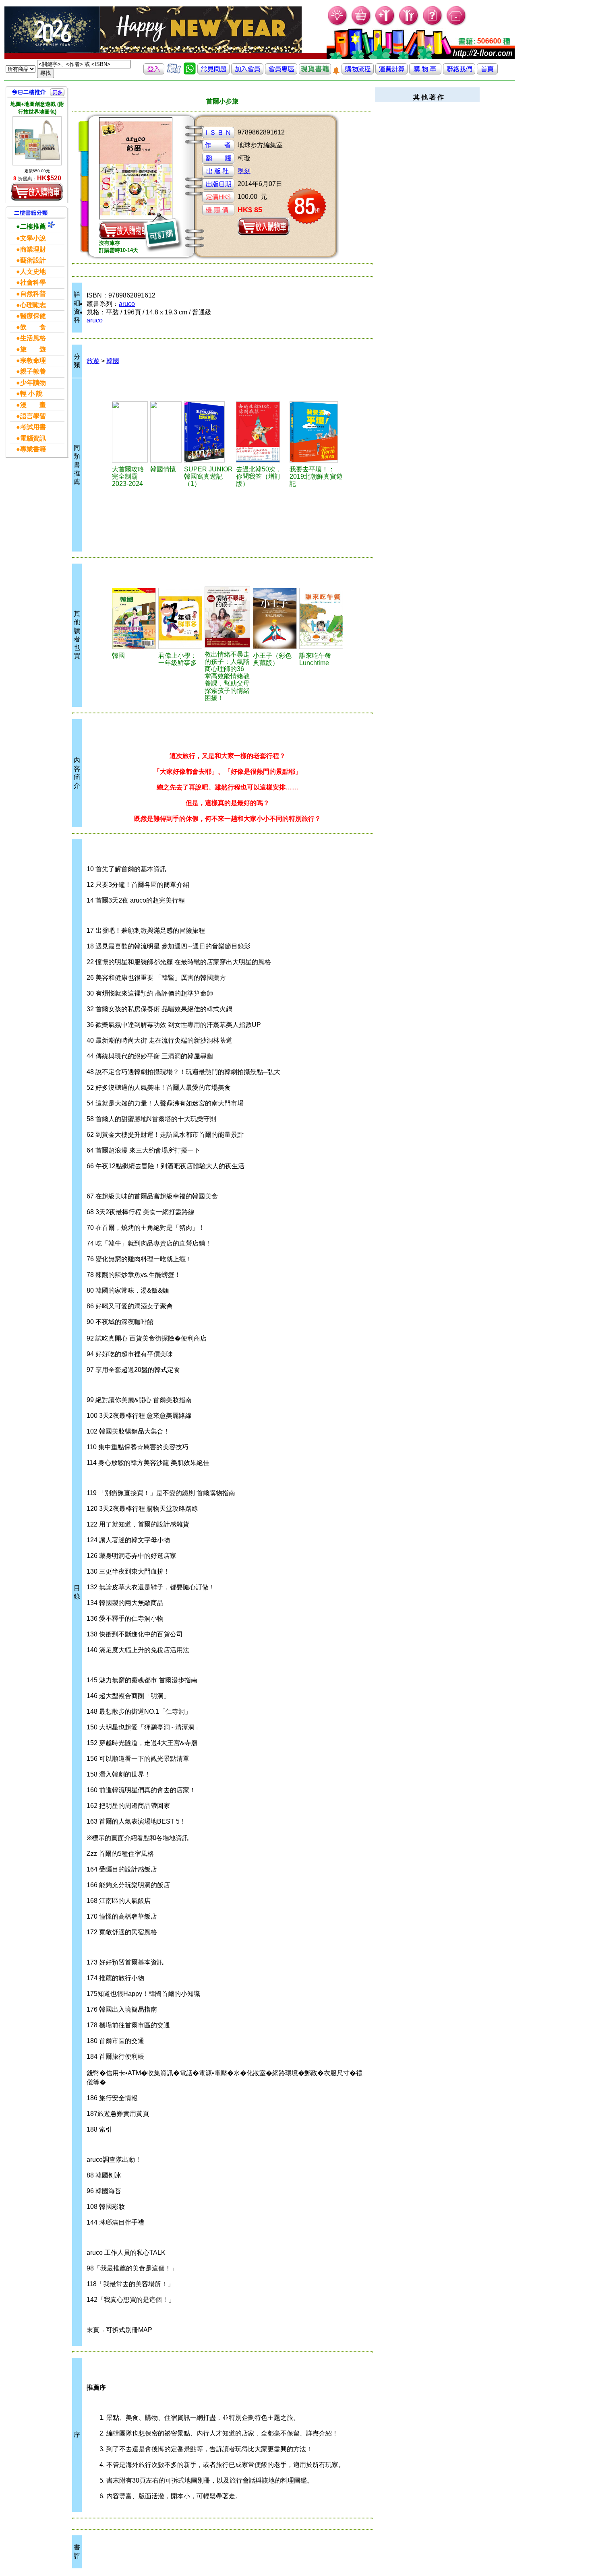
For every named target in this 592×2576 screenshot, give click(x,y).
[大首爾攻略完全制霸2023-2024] (130, 432)
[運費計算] (391, 72)
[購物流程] (358, 72)
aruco (127, 304)
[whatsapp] (190, 72)
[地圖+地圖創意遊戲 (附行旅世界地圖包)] (37, 141)
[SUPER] (209, 432)
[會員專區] (281, 72)
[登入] (154, 72)
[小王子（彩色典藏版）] (275, 618)
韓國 (113, 361)
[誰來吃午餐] (321, 618)
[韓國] (134, 618)
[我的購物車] (361, 24)
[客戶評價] (174, 72)
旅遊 (93, 361)
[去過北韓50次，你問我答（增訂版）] (262, 432)
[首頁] (456, 24)
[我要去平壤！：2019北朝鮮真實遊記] (316, 432)
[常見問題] (433, 24)
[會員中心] (409, 24)
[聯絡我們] (459, 72)
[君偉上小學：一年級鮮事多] (180, 618)
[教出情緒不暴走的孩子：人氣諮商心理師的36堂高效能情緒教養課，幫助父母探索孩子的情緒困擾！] (227, 617)
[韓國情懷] (166, 432)
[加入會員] (385, 24)
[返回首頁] (487, 72)
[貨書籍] (315, 72)
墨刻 (244, 171)
